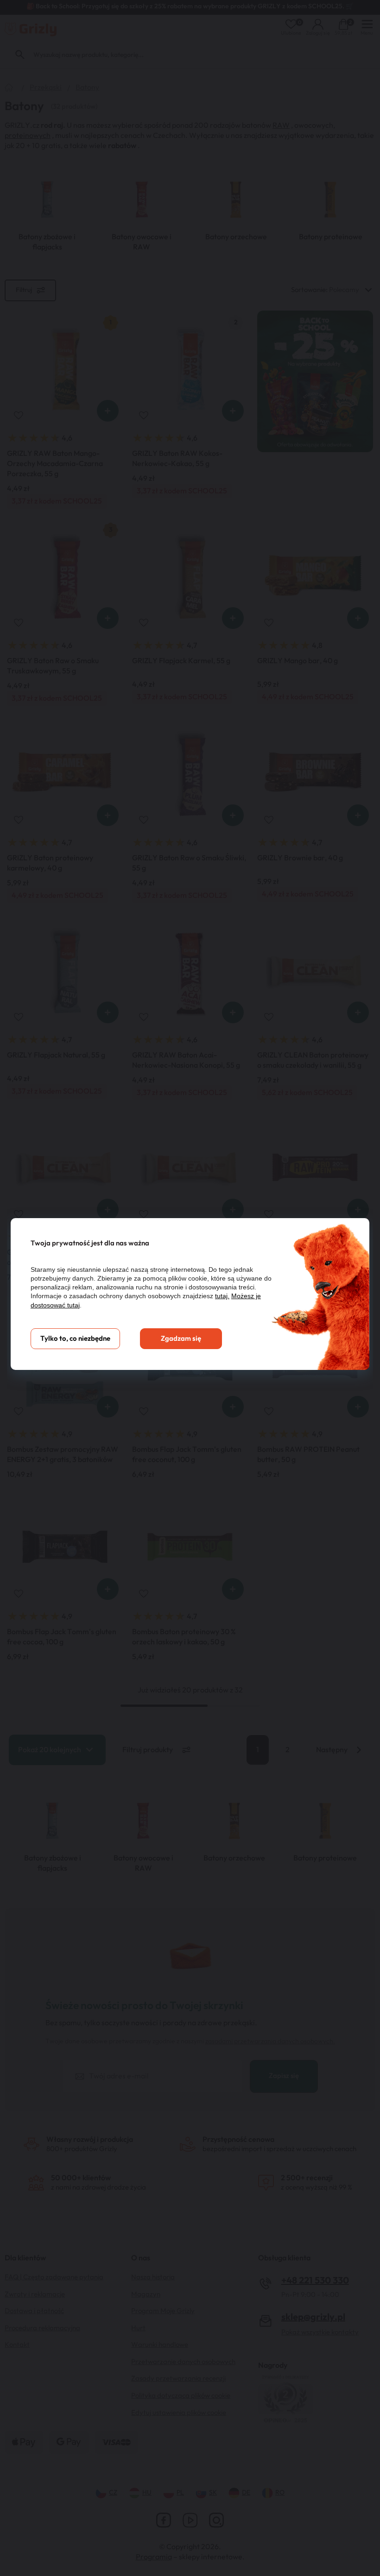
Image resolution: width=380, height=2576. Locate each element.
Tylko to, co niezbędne (75, 1339)
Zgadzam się (181, 1339)
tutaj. (222, 1296)
